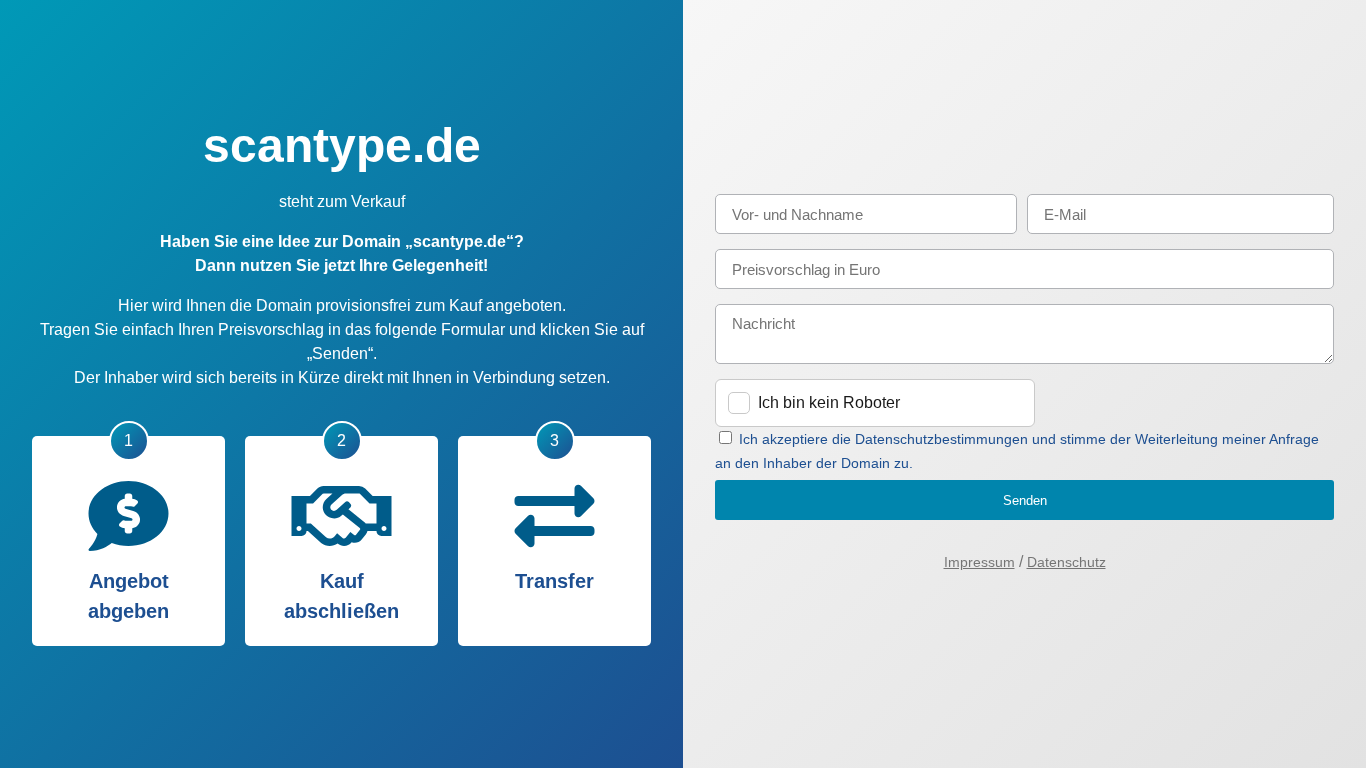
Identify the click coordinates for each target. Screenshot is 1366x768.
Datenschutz (1066, 562)
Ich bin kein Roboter (829, 402)
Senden (1025, 500)
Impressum (979, 562)
